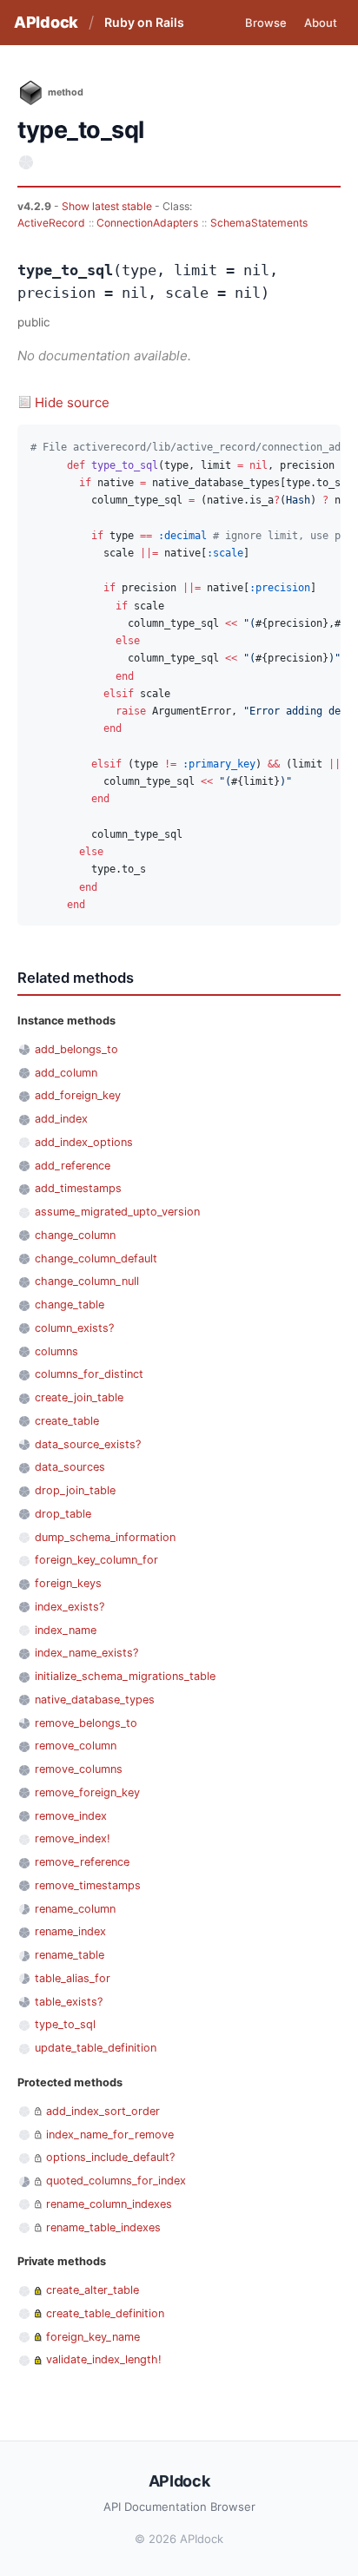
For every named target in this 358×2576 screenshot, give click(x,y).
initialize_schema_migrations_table (125, 1676)
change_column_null (87, 1281)
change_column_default (96, 1258)
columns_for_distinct (89, 1374)
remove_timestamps (88, 1885)
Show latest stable (108, 206)
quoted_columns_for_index (116, 2181)
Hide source (72, 402)
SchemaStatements (259, 223)
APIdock (46, 22)
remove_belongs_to (86, 1723)
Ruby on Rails (144, 22)
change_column (75, 1235)
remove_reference (82, 1862)
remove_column (76, 1746)
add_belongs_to (76, 1049)
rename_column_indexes (109, 2204)
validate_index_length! (104, 2359)
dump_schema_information (105, 1537)
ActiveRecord (51, 223)
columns (56, 1351)
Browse (266, 23)
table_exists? (69, 2002)
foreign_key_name (93, 2337)
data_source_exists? (88, 1444)
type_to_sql (65, 2024)
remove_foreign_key (87, 1792)
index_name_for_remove (110, 2135)
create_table (67, 1421)
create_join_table (79, 1397)
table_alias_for (73, 1978)
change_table (70, 1304)
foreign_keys (68, 1583)
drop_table (63, 1514)
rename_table (70, 1955)
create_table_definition (105, 2313)
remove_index (71, 1816)
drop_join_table (75, 1490)
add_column (66, 1073)
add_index (61, 1119)
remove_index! (73, 1838)
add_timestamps (78, 1188)
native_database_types (95, 1700)
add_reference (73, 1166)
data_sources (70, 1467)
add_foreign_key (78, 1095)
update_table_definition (96, 2048)
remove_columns (79, 1769)
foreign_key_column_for (96, 1560)
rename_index (70, 1931)
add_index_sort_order (103, 2111)
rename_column (75, 1909)
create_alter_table (93, 2290)
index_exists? (70, 1607)
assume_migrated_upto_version (117, 1212)
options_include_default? (110, 2157)
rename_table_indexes (103, 2227)
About (321, 23)
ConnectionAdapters (147, 223)
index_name (66, 1630)
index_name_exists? (86, 1653)
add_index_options (84, 1142)
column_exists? (74, 1328)
